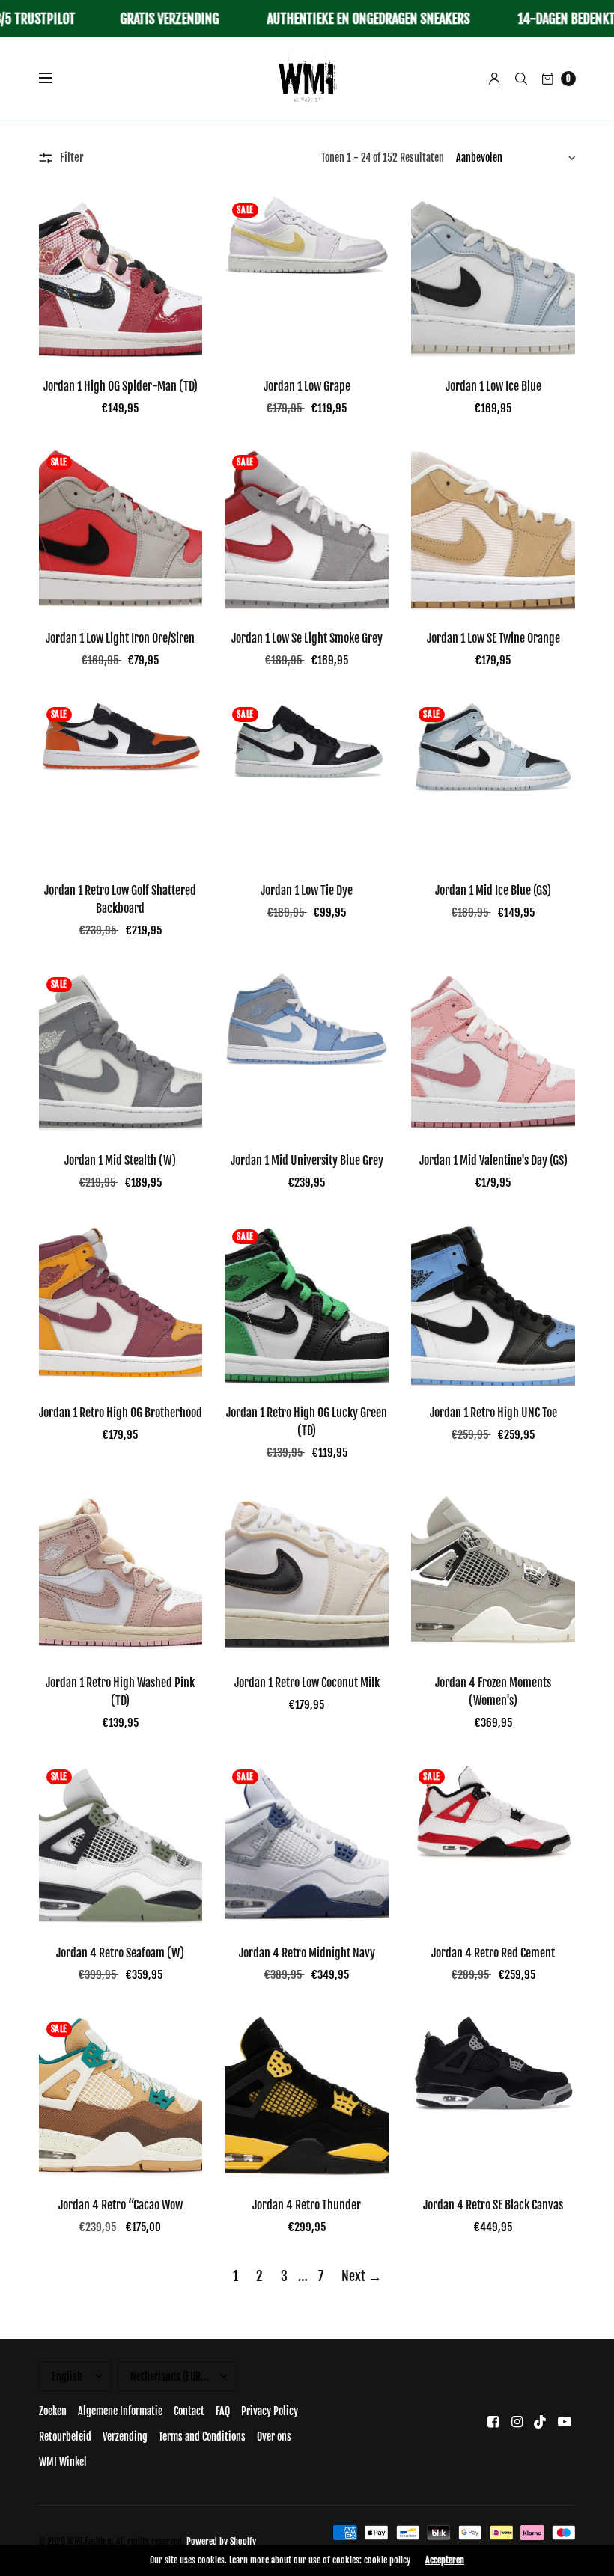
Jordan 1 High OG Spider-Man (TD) (121, 386)
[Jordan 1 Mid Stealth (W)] (121, 1052)
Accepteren (445, 2560)
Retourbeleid (65, 2436)
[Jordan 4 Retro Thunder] (307, 2096)
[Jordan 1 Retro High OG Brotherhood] (121, 1304)
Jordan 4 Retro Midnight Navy (307, 1953)
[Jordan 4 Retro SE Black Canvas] (493, 2096)
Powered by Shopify (221, 2541)
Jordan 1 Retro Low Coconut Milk (307, 1683)
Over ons (274, 2436)
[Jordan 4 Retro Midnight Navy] (307, 1844)
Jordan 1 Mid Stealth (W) (120, 1160)
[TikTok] (541, 2421)
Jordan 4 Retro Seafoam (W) (120, 1953)
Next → (362, 2276)
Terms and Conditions (202, 2436)
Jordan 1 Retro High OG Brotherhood (121, 1413)
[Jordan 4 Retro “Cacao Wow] (121, 2096)
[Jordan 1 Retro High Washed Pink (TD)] (121, 1574)
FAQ (223, 2411)
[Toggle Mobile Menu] (55, 79)
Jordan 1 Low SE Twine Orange (493, 638)
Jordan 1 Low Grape (307, 386)
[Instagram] (517, 2421)
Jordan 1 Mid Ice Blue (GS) (493, 890)
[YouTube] (565, 2421)
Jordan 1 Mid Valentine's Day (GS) (493, 1160)
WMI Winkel (63, 2462)
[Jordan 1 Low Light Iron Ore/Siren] (121, 529)
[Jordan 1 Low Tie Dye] (307, 781)
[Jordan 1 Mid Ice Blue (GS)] (493, 781)
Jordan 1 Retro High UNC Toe (493, 1413)
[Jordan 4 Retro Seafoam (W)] (121, 1844)
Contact (189, 2411)
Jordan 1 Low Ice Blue (493, 386)
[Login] (495, 79)
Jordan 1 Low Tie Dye (307, 890)
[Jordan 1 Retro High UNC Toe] (493, 1304)
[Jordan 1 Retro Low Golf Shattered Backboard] (121, 781)
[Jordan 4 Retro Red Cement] (493, 1844)
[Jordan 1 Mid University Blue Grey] (307, 1052)
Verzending (125, 2436)
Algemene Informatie (120, 2411)
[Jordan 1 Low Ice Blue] (493, 277)
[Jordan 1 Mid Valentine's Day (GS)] (493, 1052)
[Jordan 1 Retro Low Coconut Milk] (307, 1574)
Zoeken (53, 2411)
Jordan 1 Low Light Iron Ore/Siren (120, 638)
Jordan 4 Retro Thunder (307, 2205)
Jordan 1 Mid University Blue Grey (307, 1160)
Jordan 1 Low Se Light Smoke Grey (307, 638)
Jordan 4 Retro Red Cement (493, 1953)
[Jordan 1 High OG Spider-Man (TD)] (121, 277)
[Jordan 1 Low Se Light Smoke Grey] (307, 529)
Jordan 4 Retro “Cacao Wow (121, 2205)
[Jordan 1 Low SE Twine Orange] (493, 529)
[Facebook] (493, 2421)
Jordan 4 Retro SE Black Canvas (493, 2205)
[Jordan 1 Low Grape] (307, 277)
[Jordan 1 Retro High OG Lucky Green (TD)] (307, 1304)
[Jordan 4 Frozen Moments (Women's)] (493, 1574)
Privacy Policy (270, 2411)
